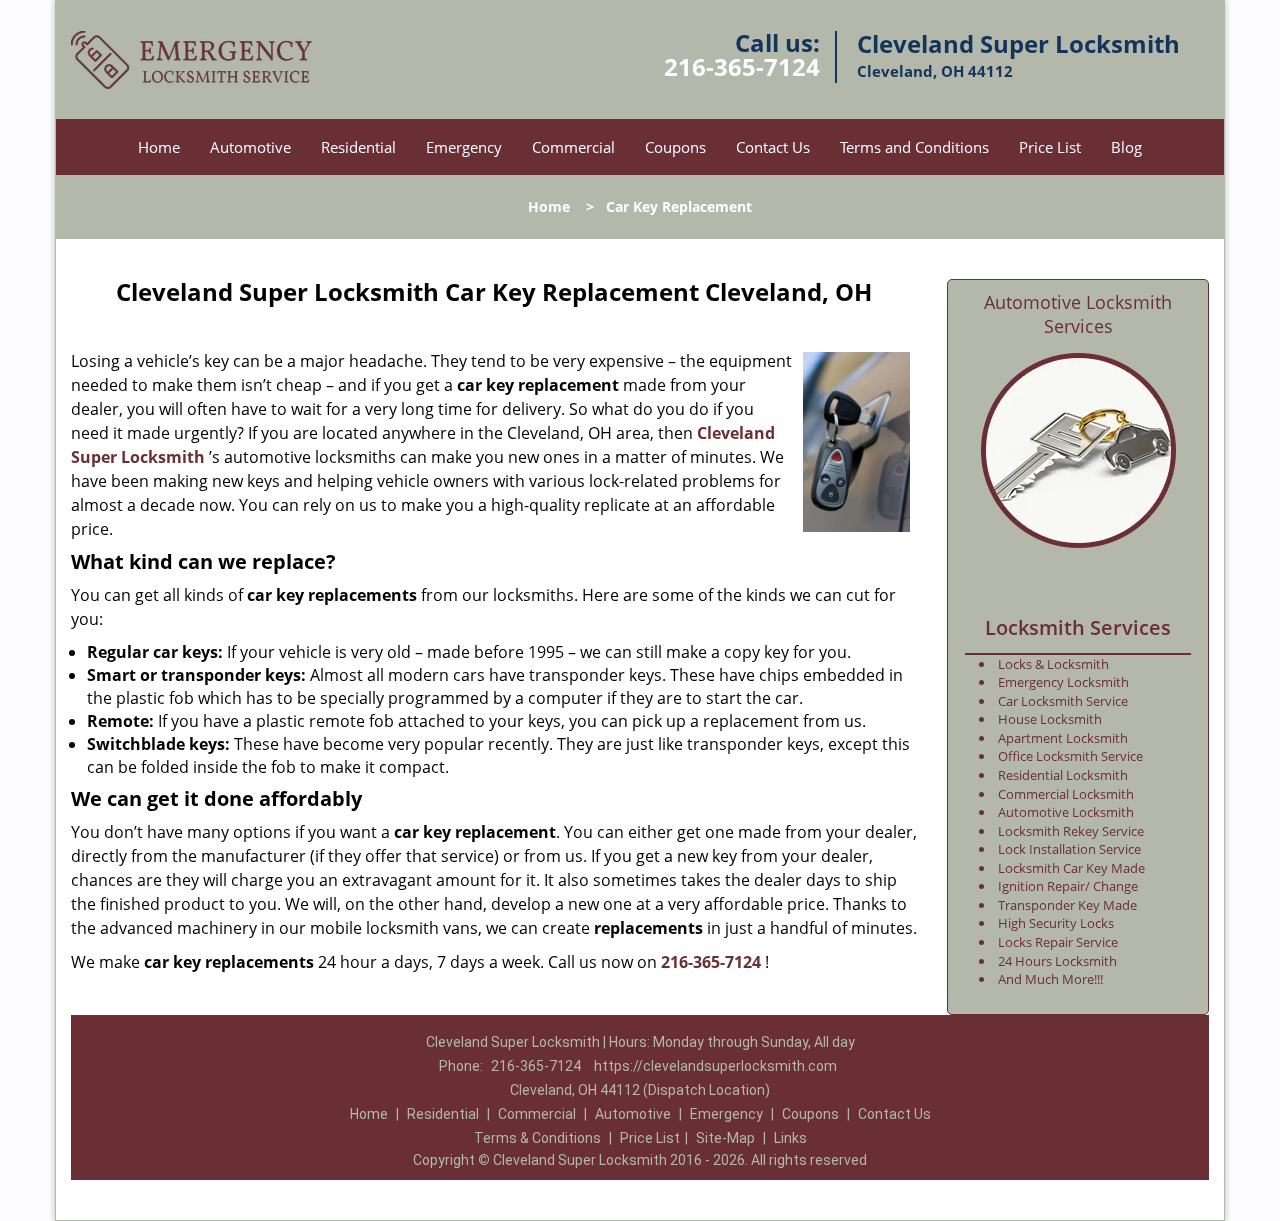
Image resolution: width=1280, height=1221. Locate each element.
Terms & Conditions (537, 1138)
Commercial (573, 147)
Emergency (464, 147)
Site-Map (725, 1138)
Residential (358, 147)
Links (790, 1138)
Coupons (675, 147)
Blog (1126, 147)
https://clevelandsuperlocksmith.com (715, 1066)
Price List (1050, 147)
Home (159, 147)
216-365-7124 (742, 66)
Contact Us (773, 147)
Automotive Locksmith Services (1078, 314)
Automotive (250, 147)
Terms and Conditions (914, 147)
